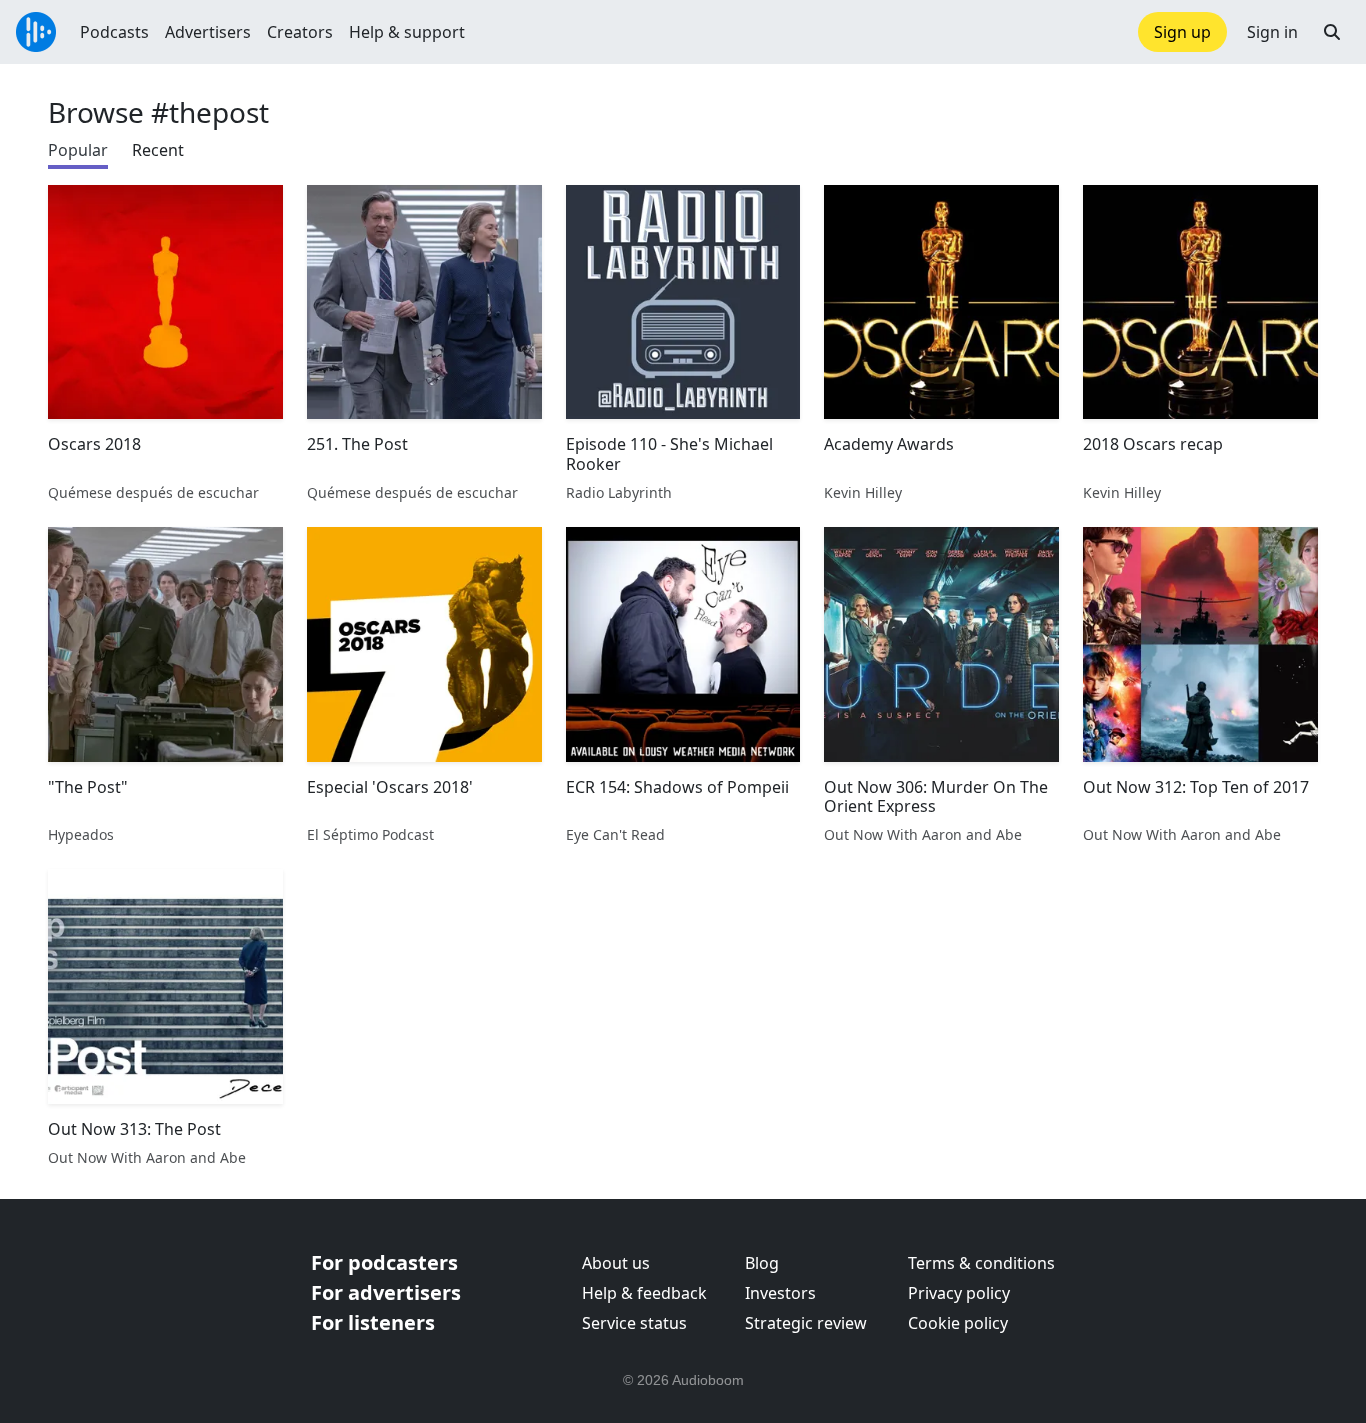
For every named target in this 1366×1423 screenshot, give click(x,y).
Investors (780, 1293)
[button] (1332, 32)
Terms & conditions (981, 1263)
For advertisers (386, 1292)
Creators (300, 32)
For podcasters (384, 1262)
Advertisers (208, 32)
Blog (762, 1263)
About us (616, 1263)
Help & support (407, 32)
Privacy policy (959, 1293)
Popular (78, 150)
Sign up (1182, 32)
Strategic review (806, 1323)
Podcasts (114, 32)
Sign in (1272, 32)
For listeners (373, 1322)
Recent (158, 150)
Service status (634, 1323)
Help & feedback (644, 1293)
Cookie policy (958, 1323)
